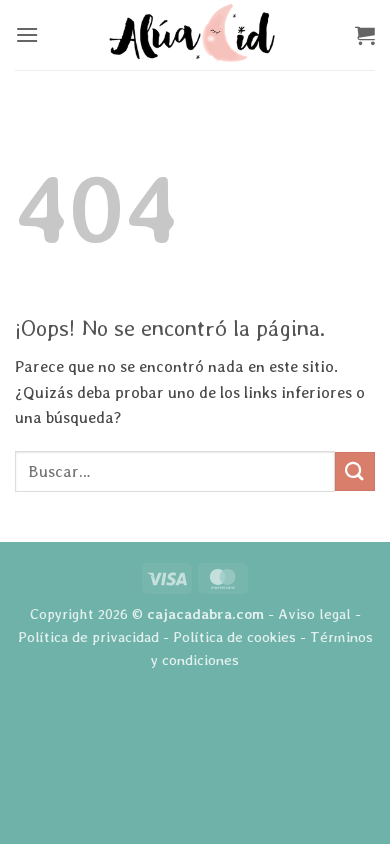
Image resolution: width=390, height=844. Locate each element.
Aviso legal (314, 613)
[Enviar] (355, 471)
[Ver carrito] (365, 35)
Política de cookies (234, 636)
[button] (27, 34)
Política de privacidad (88, 636)
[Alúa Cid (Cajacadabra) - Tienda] (195, 35)
